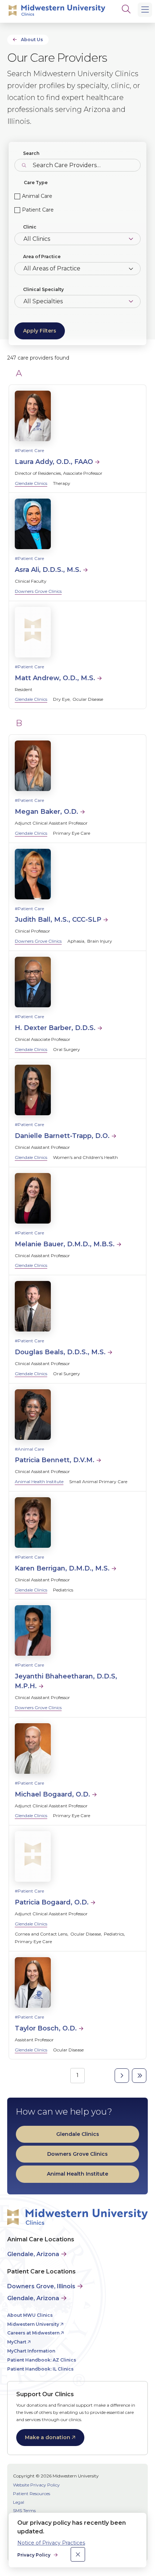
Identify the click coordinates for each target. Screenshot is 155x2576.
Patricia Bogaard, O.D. (52, 1902)
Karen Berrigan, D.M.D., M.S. (62, 1568)
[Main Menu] (145, 10)
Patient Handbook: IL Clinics (40, 2369)
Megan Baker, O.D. (46, 812)
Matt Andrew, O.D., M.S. (55, 678)
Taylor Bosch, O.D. (46, 2028)
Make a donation (48, 2437)
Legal (19, 2502)
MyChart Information (31, 2351)
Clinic (30, 227)
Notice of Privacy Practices (51, 2543)
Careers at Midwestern (33, 2333)
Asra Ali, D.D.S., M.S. (48, 570)
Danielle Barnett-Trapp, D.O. (62, 1136)
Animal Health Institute (39, 1482)
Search (31, 153)
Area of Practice (42, 257)
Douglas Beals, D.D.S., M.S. (60, 1352)
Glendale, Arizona (33, 2254)
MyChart (17, 2342)
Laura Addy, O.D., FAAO (54, 462)
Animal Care (37, 196)
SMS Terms (24, 2510)
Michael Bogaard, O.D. (52, 1794)
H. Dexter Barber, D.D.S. (55, 1028)
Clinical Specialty (43, 289)
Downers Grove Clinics (38, 591)
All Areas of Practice (52, 268)
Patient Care (38, 210)
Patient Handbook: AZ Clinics (42, 2360)
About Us (32, 40)
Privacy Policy (34, 2555)
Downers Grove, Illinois (41, 2286)
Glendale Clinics (31, 483)
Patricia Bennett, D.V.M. (55, 1460)
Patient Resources (32, 2494)
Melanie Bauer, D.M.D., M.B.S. (65, 1244)
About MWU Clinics (30, 2315)
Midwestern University (33, 2324)
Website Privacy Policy (36, 2485)
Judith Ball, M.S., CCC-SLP (58, 920)
